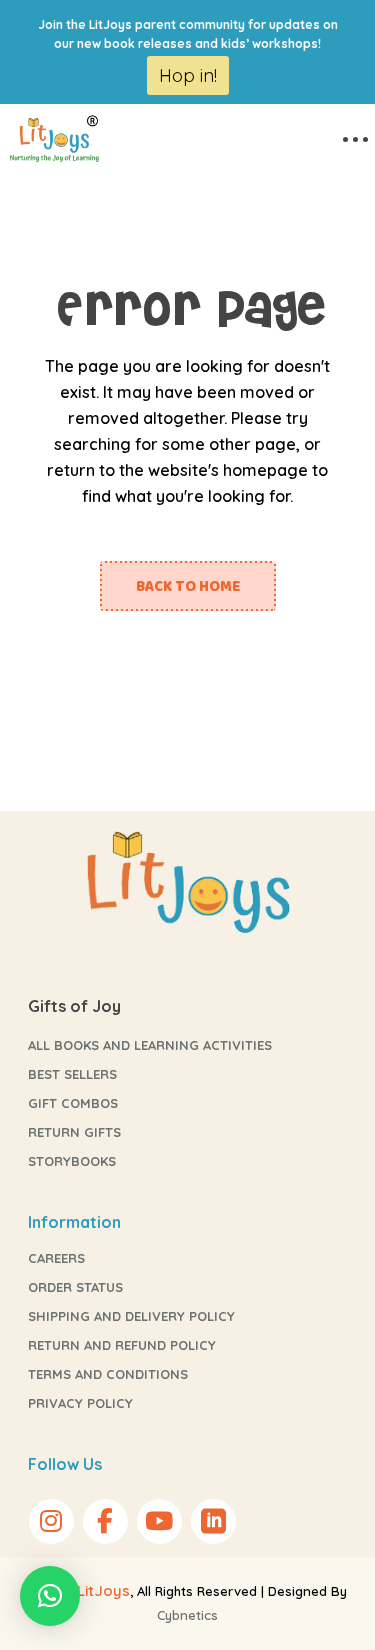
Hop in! (188, 75)
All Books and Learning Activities (150, 1045)
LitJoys (103, 1590)
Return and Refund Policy (122, 1345)
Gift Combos (73, 1103)
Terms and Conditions (108, 1374)
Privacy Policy (80, 1403)
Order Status (75, 1287)
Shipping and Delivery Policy (131, 1316)
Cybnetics (187, 1615)
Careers (56, 1258)
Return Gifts (74, 1132)
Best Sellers (72, 1074)
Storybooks (72, 1161)
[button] (50, 1596)
